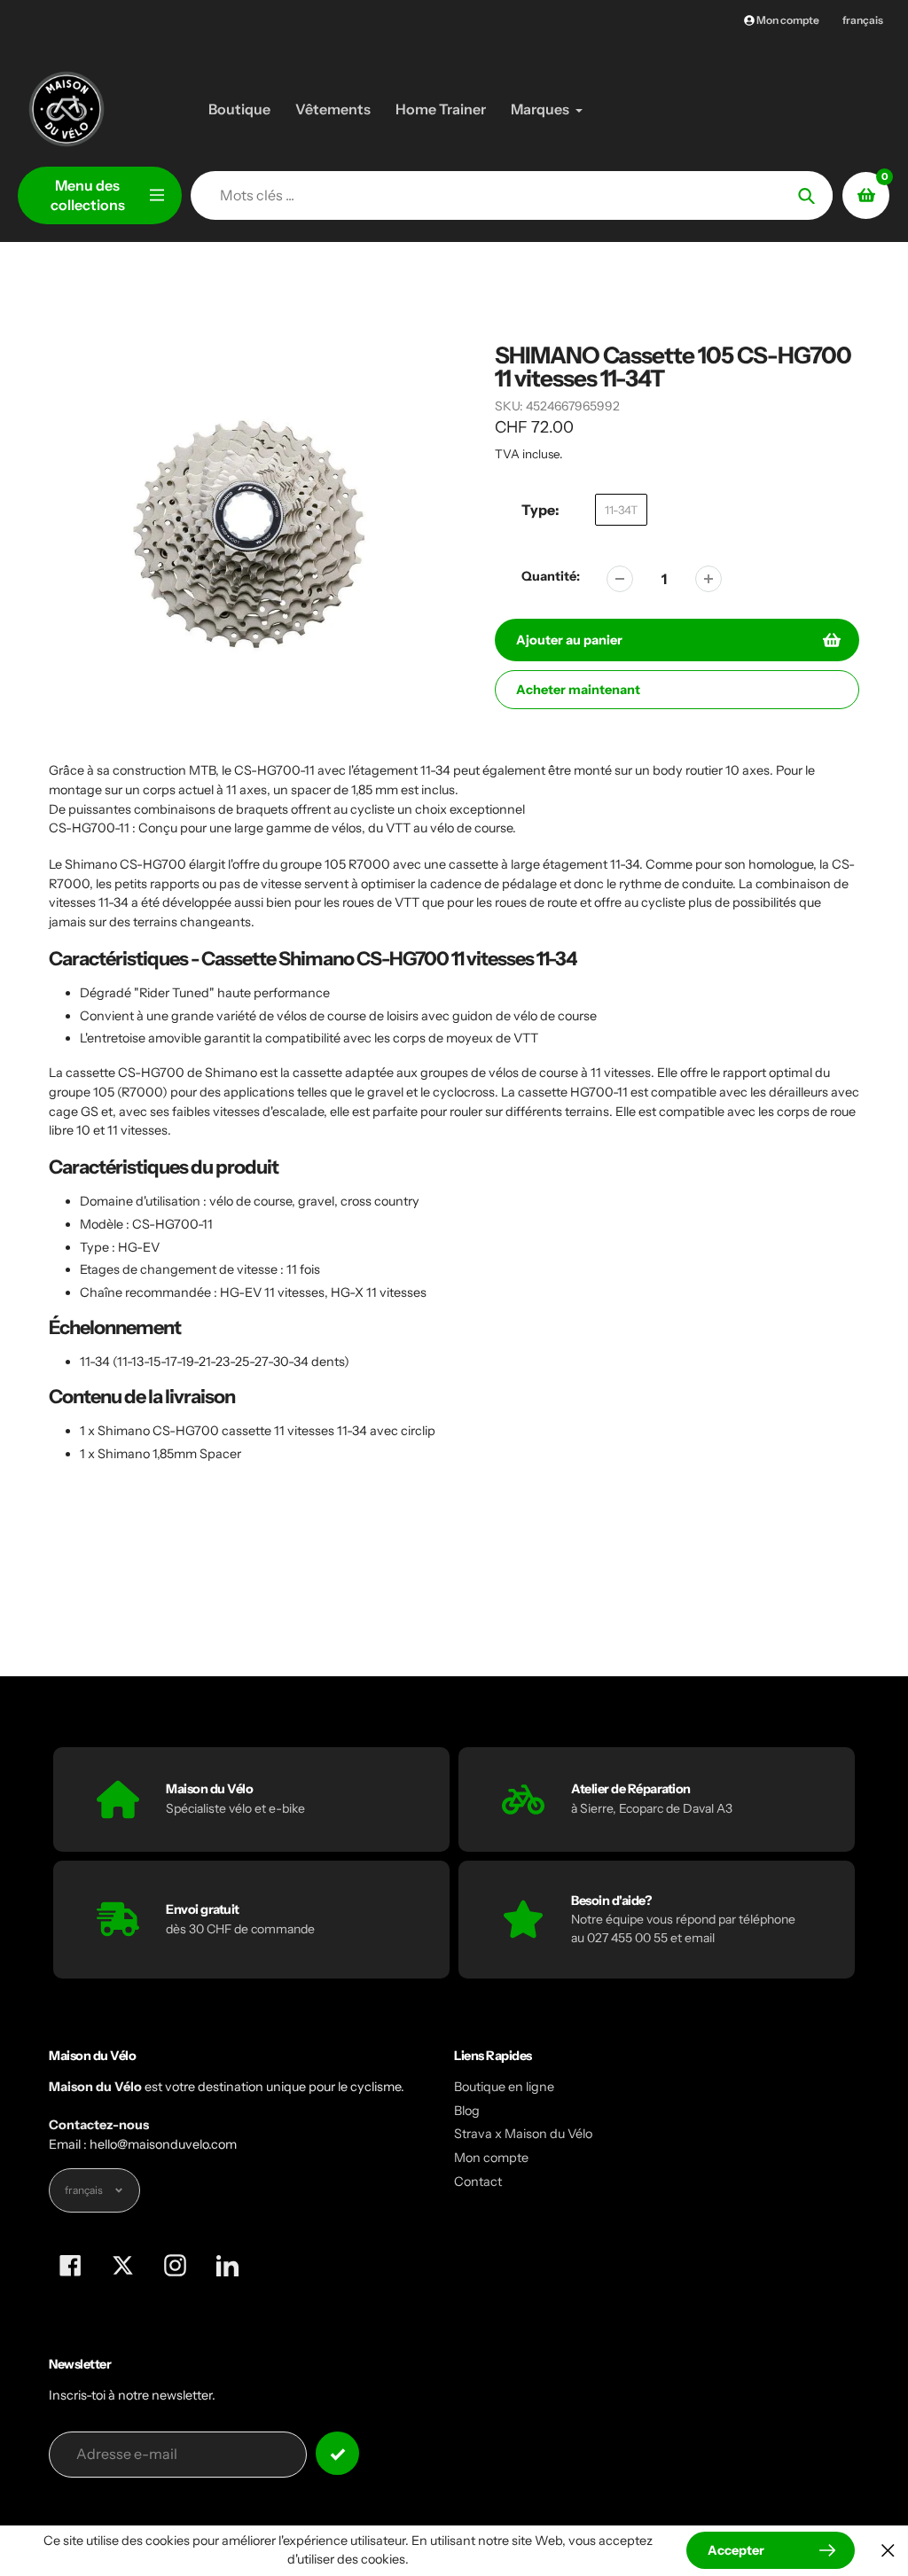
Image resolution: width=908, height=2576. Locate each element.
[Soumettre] (337, 2453)
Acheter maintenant (578, 690)
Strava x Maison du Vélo (523, 2134)
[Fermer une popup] (888, 2551)
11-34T (621, 510)
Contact (478, 2182)
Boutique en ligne (504, 2087)
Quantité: (551, 576)
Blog (467, 2111)
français (863, 20)
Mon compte (491, 2158)
